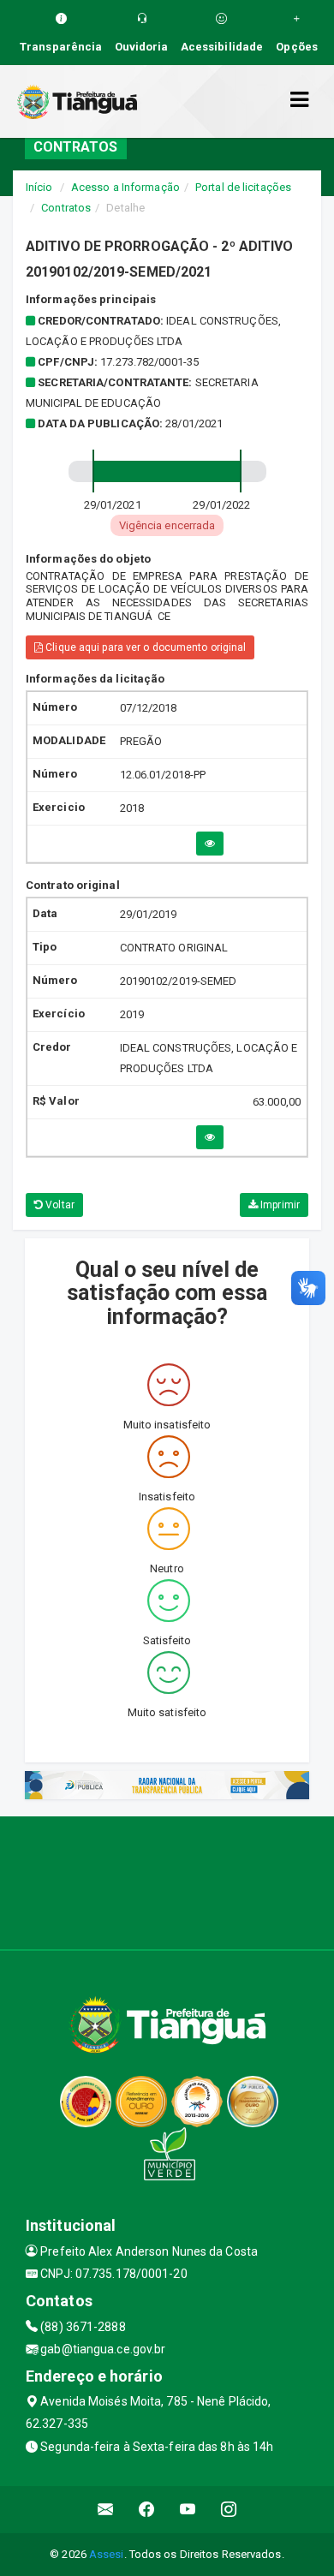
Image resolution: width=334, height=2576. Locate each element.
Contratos (66, 208)
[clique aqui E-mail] (106, 2510)
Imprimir (279, 1205)
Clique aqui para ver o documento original (144, 647)
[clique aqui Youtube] (188, 2510)
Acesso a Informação (125, 187)
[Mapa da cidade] (167, 1881)
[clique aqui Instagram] (229, 2510)
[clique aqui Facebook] (147, 2510)
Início (39, 187)
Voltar (59, 1205)
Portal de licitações (243, 187)
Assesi (107, 2554)
